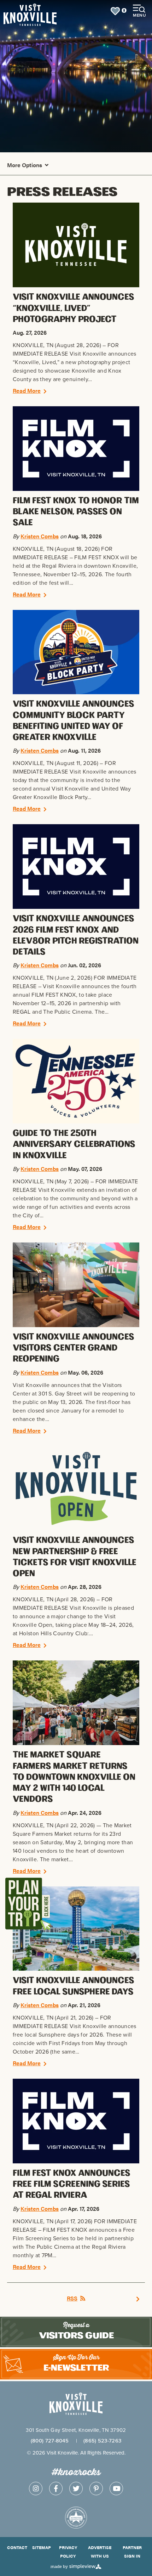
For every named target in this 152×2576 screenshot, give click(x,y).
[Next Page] (138, 2298)
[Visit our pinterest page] (96, 2489)
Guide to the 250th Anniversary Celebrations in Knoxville (74, 1144)
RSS (72, 2298)
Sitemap (42, 2547)
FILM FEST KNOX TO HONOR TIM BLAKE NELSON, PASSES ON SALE (76, 512)
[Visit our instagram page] (36, 2489)
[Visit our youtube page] (116, 2489)
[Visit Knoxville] (48, 11)
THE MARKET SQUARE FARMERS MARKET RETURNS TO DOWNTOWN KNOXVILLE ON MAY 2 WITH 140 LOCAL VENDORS (74, 1777)
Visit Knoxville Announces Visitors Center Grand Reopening (74, 1348)
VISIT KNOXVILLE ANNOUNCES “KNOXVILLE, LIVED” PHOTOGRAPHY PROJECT (74, 308)
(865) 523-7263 (102, 2441)
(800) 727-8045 (50, 2441)
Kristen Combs (40, 536)
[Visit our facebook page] (56, 2489)
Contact (17, 2547)
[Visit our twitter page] (76, 2489)
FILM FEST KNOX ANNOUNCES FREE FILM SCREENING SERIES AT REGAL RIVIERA (72, 2184)
